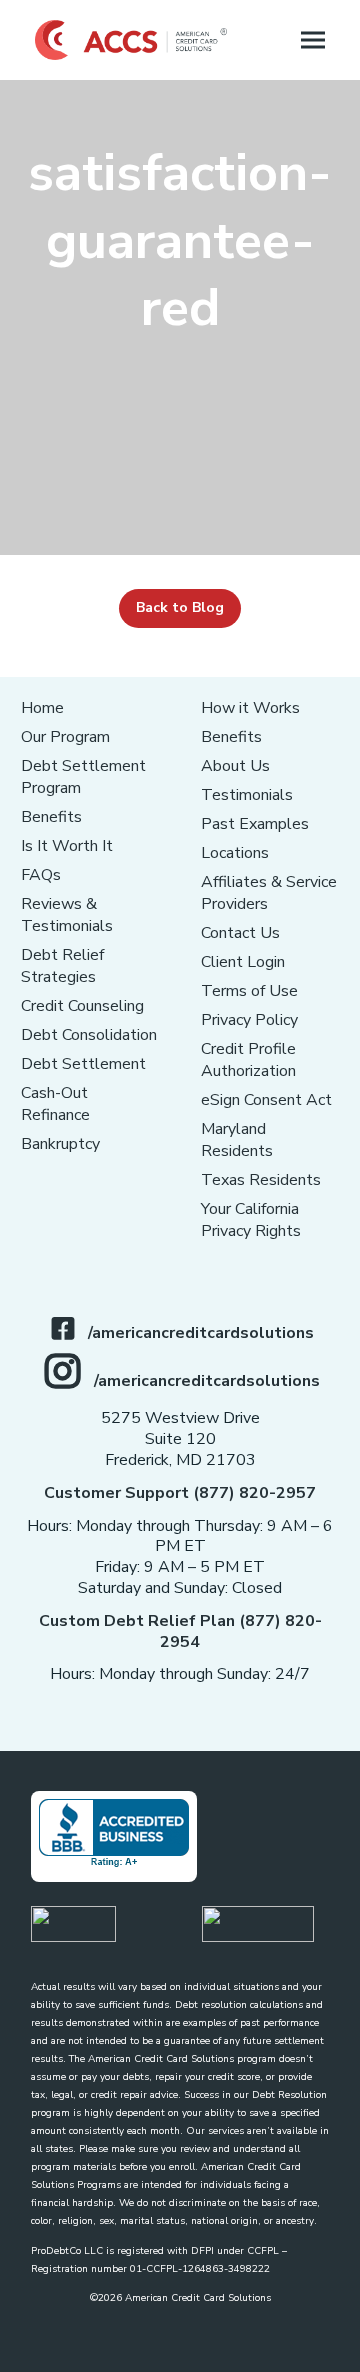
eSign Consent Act (266, 1100)
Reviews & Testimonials (67, 915)
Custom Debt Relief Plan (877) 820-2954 (180, 1631)
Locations (235, 853)
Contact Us (240, 933)
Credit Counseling (82, 1006)
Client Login (243, 962)
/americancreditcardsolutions (201, 1333)
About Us (235, 766)
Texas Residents (261, 1180)
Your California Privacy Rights (251, 1220)
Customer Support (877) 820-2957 (180, 1493)
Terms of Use (249, 991)
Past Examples (255, 824)
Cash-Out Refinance (55, 1104)
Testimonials (247, 795)
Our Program (65, 737)
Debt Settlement (83, 1064)
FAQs (41, 875)
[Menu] (313, 40)
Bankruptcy (60, 1144)
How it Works (250, 708)
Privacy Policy (249, 1020)
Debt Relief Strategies (62, 966)
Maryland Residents (237, 1140)
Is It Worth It (67, 846)
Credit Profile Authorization (248, 1060)
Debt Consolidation (89, 1035)
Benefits (51, 817)
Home (42, 708)
